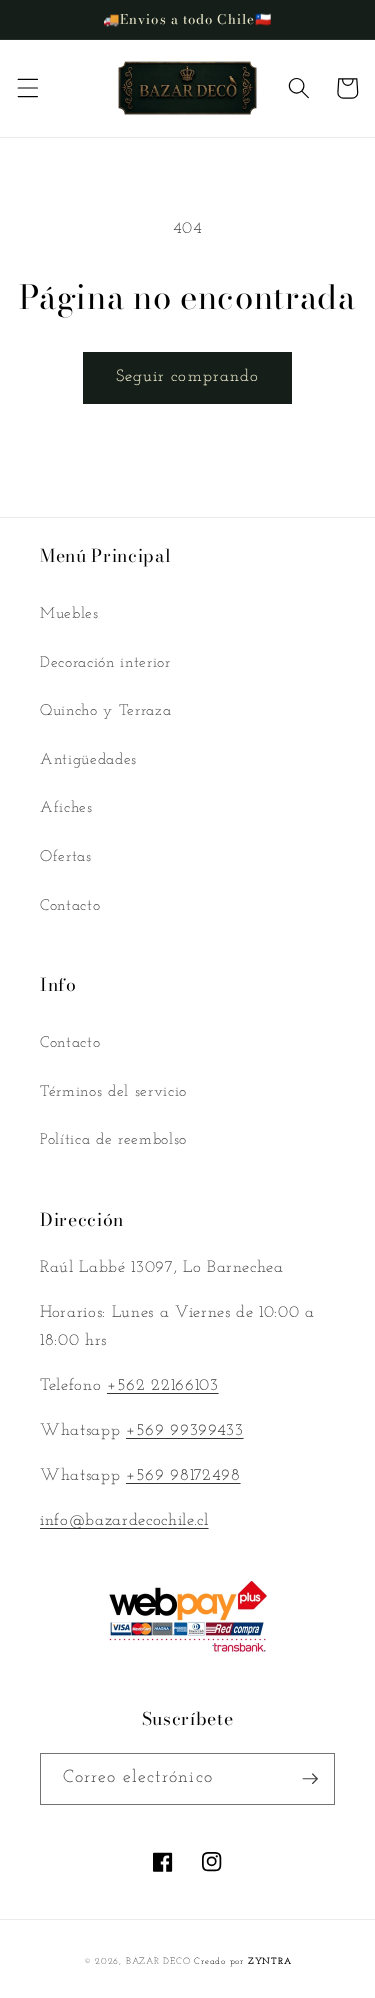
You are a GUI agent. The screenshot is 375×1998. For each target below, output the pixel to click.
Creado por (242, 1961)
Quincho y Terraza (105, 711)
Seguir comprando (188, 377)
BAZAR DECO (158, 1961)
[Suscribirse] (310, 1779)
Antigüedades (88, 760)
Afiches (66, 808)
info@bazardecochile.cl (124, 1521)
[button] (27, 88)
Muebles (69, 614)
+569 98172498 (183, 1476)
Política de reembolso (113, 1140)
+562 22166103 (163, 1386)
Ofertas (66, 857)
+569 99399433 (185, 1431)
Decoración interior (105, 663)
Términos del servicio (113, 1092)
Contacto (70, 906)
